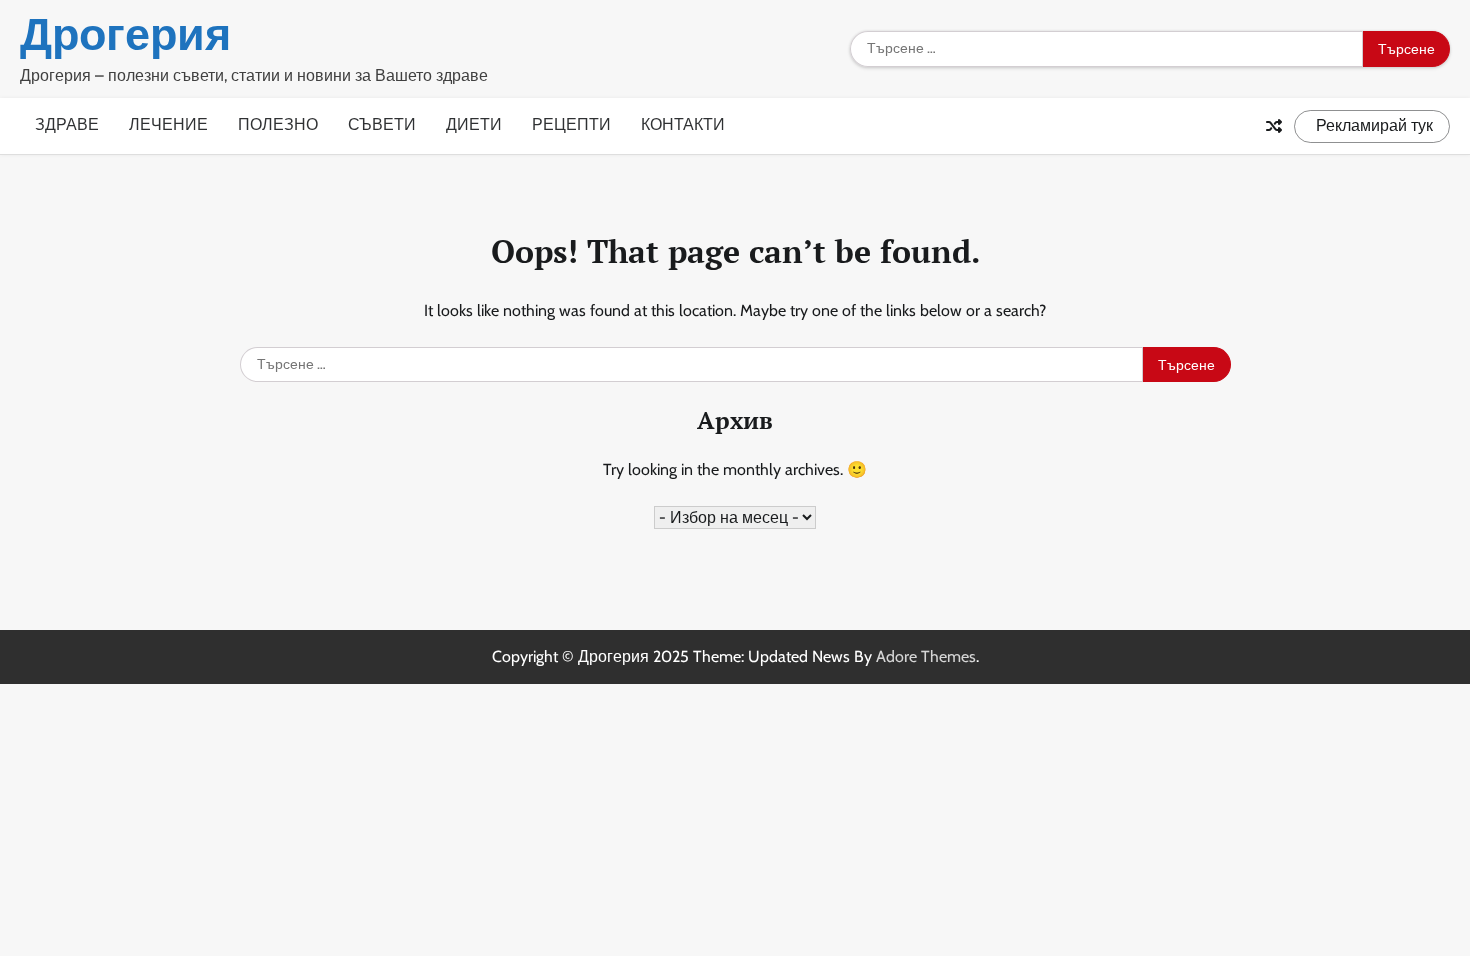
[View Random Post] (1274, 126)
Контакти (683, 124)
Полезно (278, 124)
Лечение (168, 124)
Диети (474, 124)
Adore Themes (926, 656)
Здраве (67, 124)
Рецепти (571, 124)
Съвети (382, 124)
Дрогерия (125, 34)
